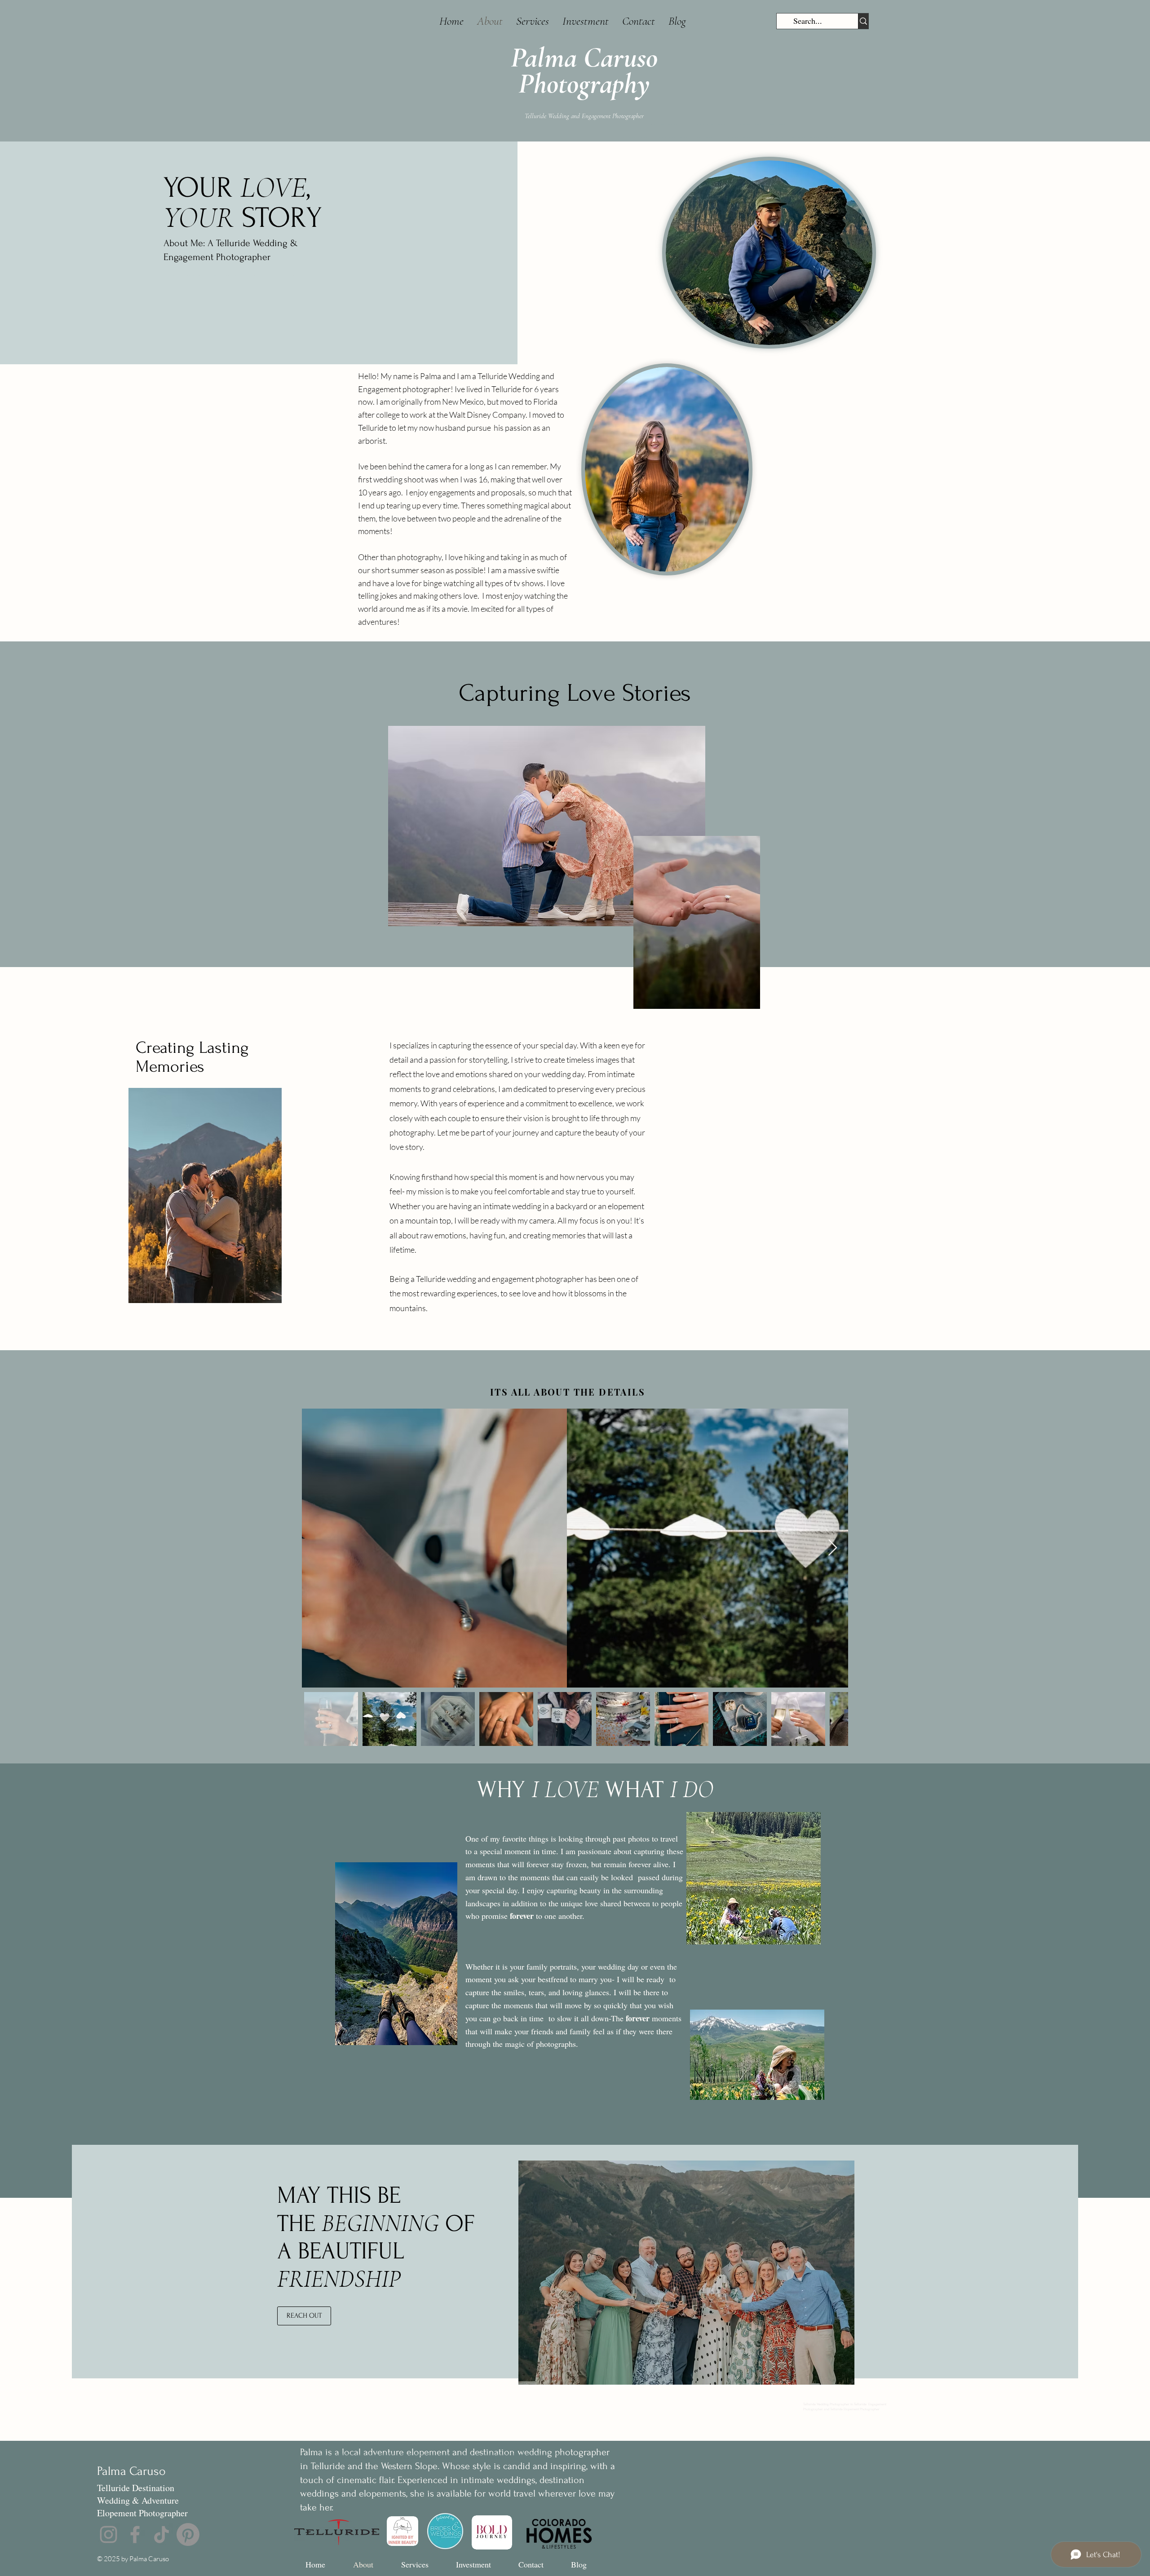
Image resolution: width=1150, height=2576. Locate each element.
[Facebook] (135, 2534)
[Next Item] (833, 1548)
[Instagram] (108, 2534)
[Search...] (863, 21)
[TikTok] (161, 2534)
